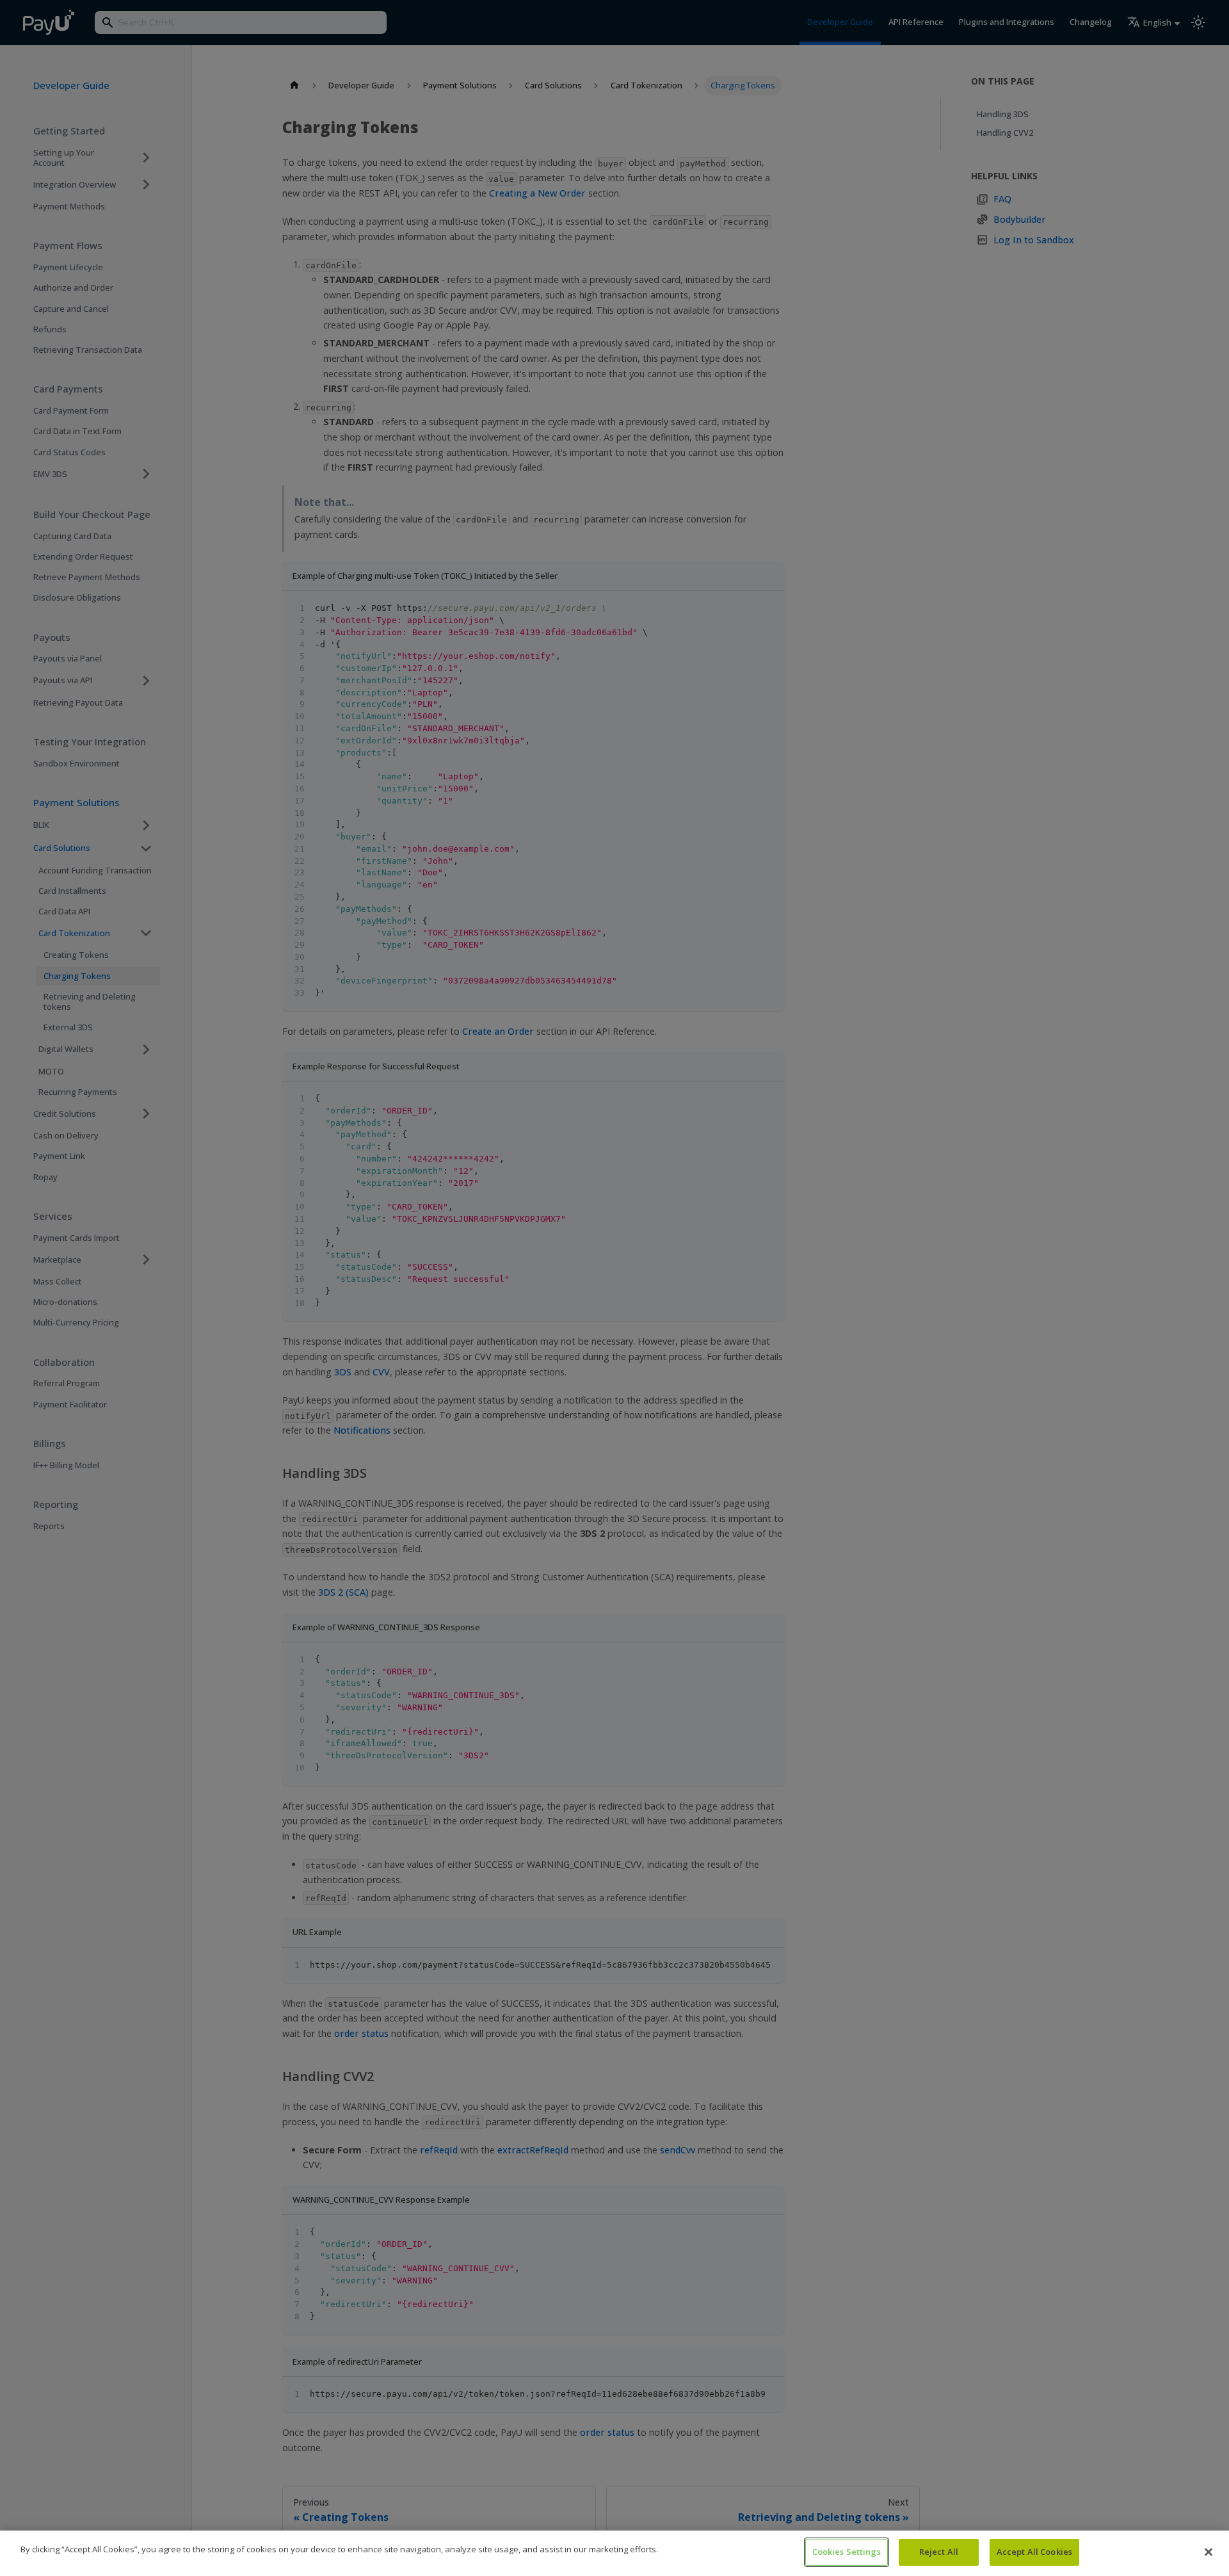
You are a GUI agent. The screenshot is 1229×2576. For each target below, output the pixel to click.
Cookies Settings (847, 2552)
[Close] (1209, 2552)
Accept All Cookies (1034, 2552)
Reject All (939, 2552)
